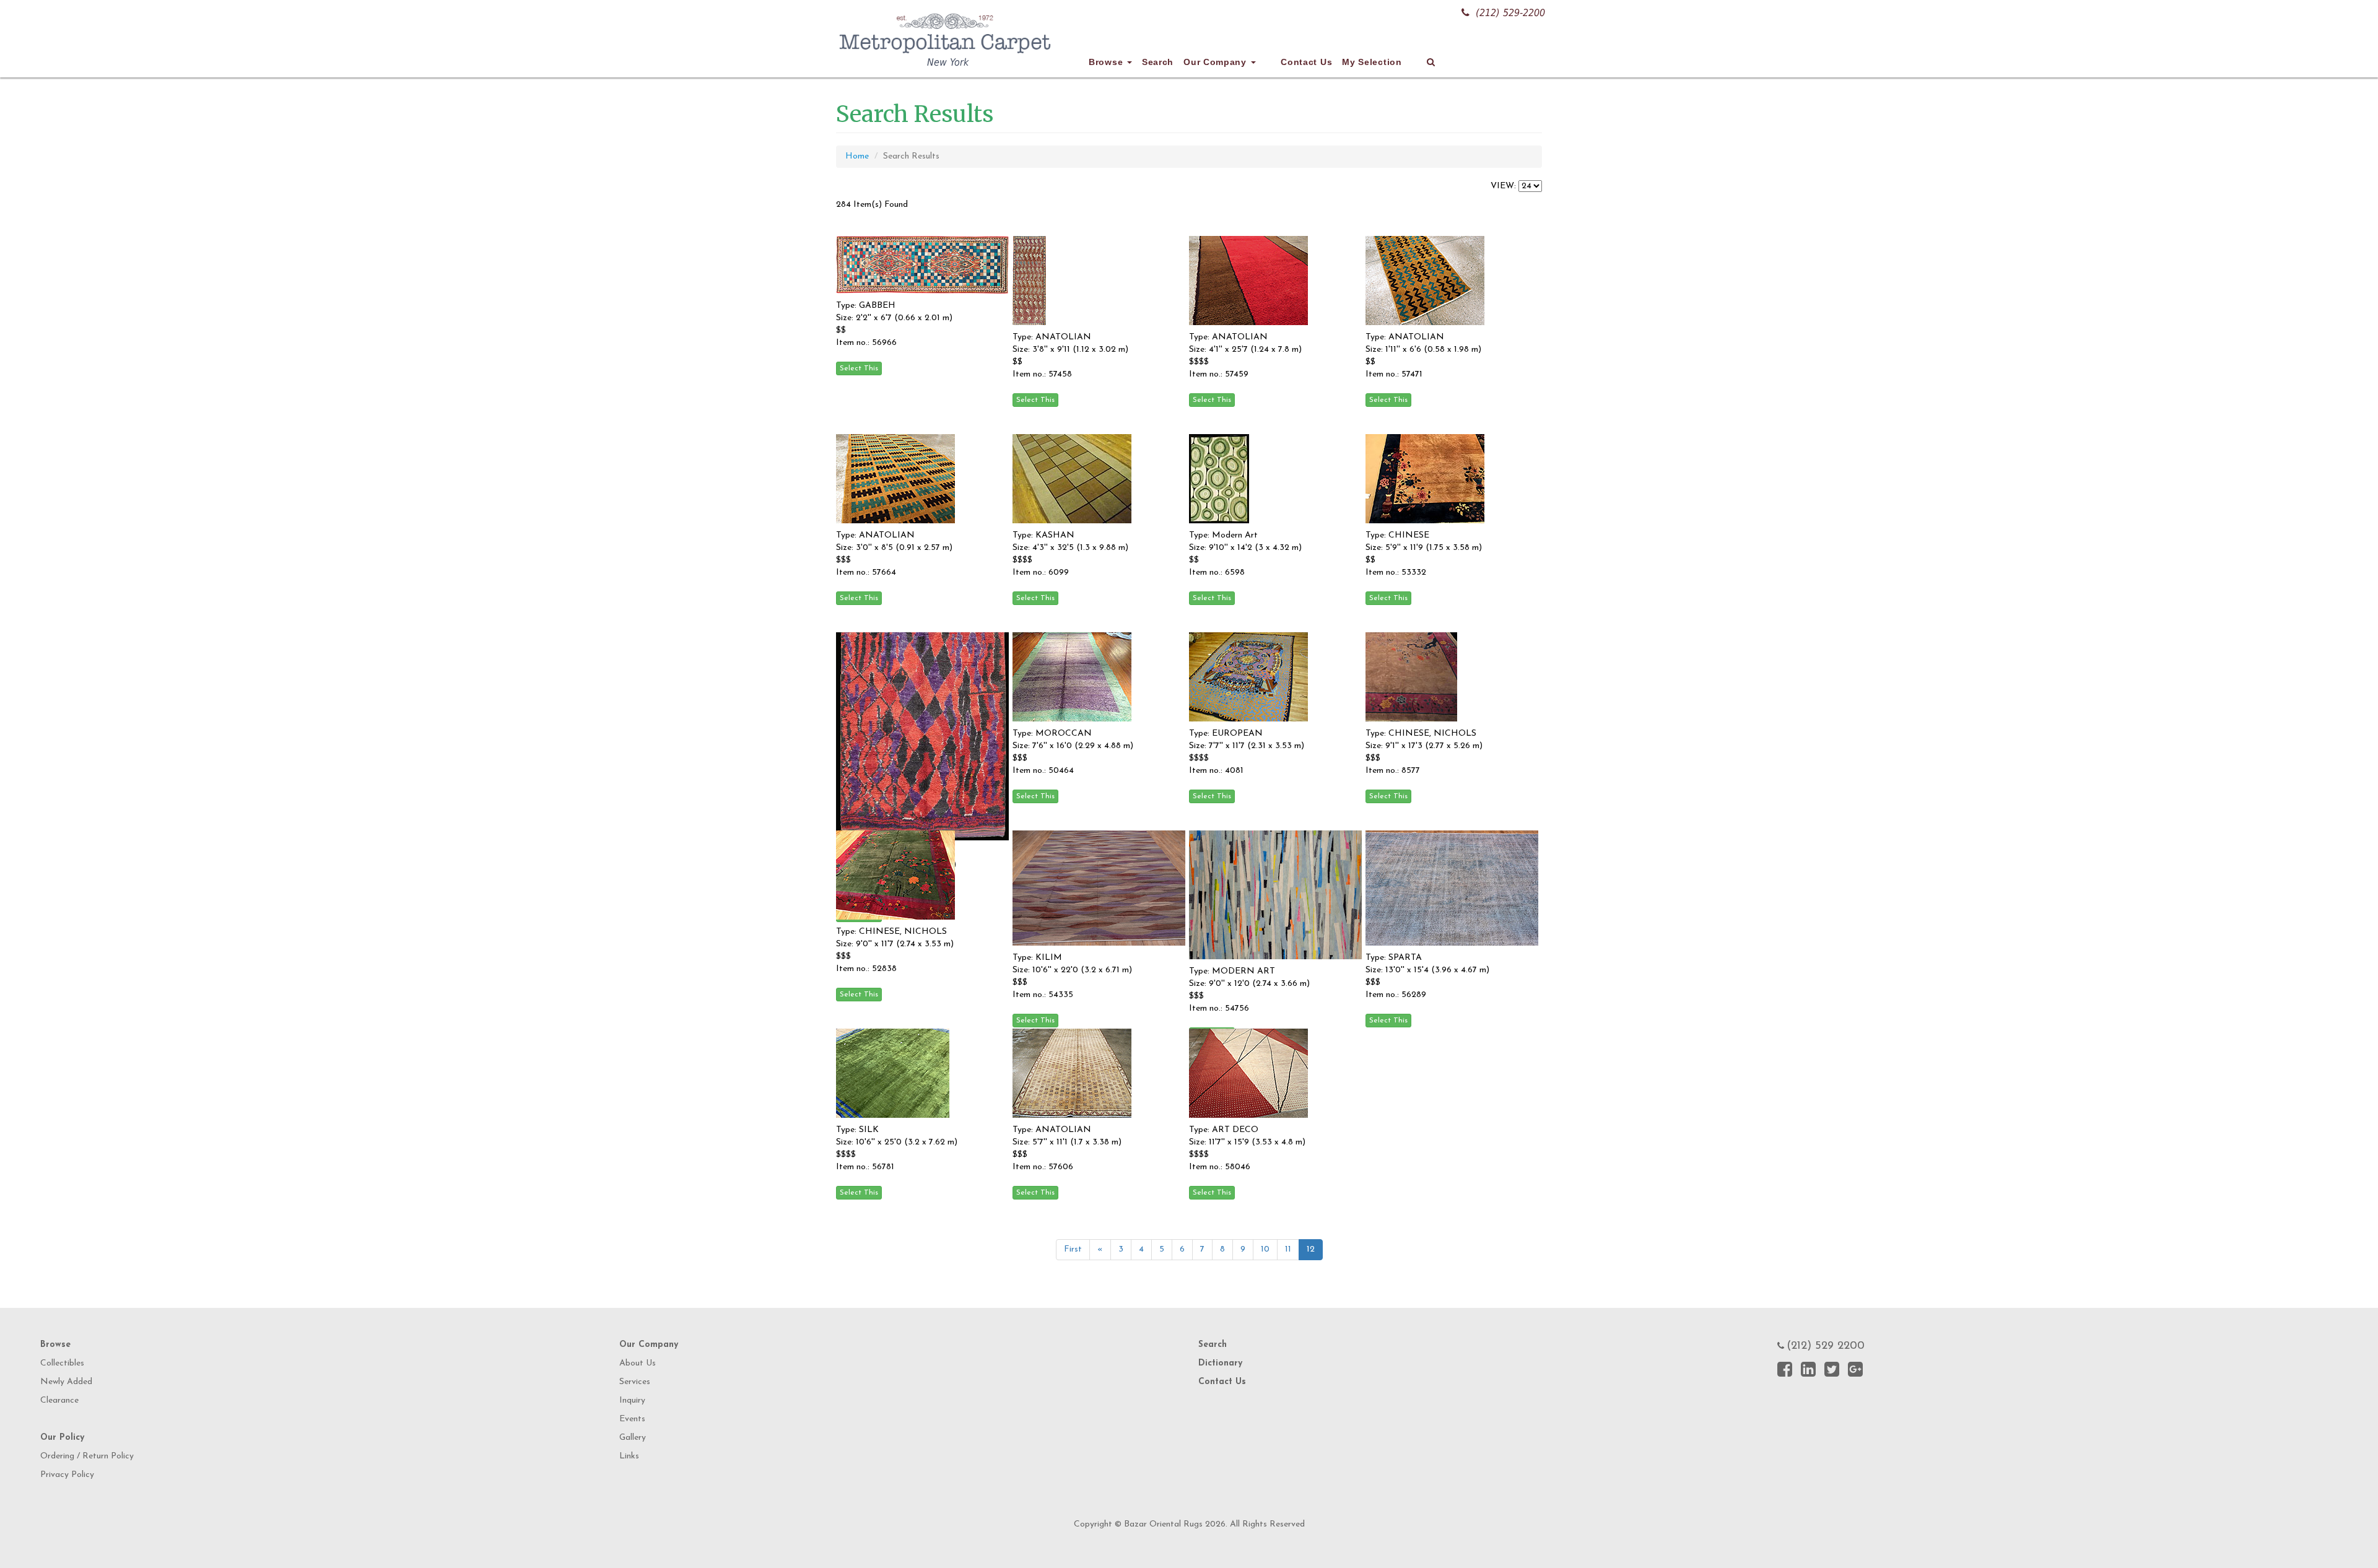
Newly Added (66, 1382)
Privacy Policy (67, 1475)
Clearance (59, 1400)
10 (1265, 1249)
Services (635, 1382)
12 (1311, 1249)
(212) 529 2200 (1826, 1346)
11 (1288, 1249)
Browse (1107, 62)
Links (629, 1456)
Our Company (1216, 62)
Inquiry (632, 1400)
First (1073, 1249)
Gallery (633, 1438)
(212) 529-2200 (1510, 13)
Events (632, 1419)
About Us (638, 1363)
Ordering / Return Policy (87, 1456)
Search (1158, 62)
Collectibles (62, 1363)
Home (857, 156)
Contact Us (1306, 62)
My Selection (1372, 62)
